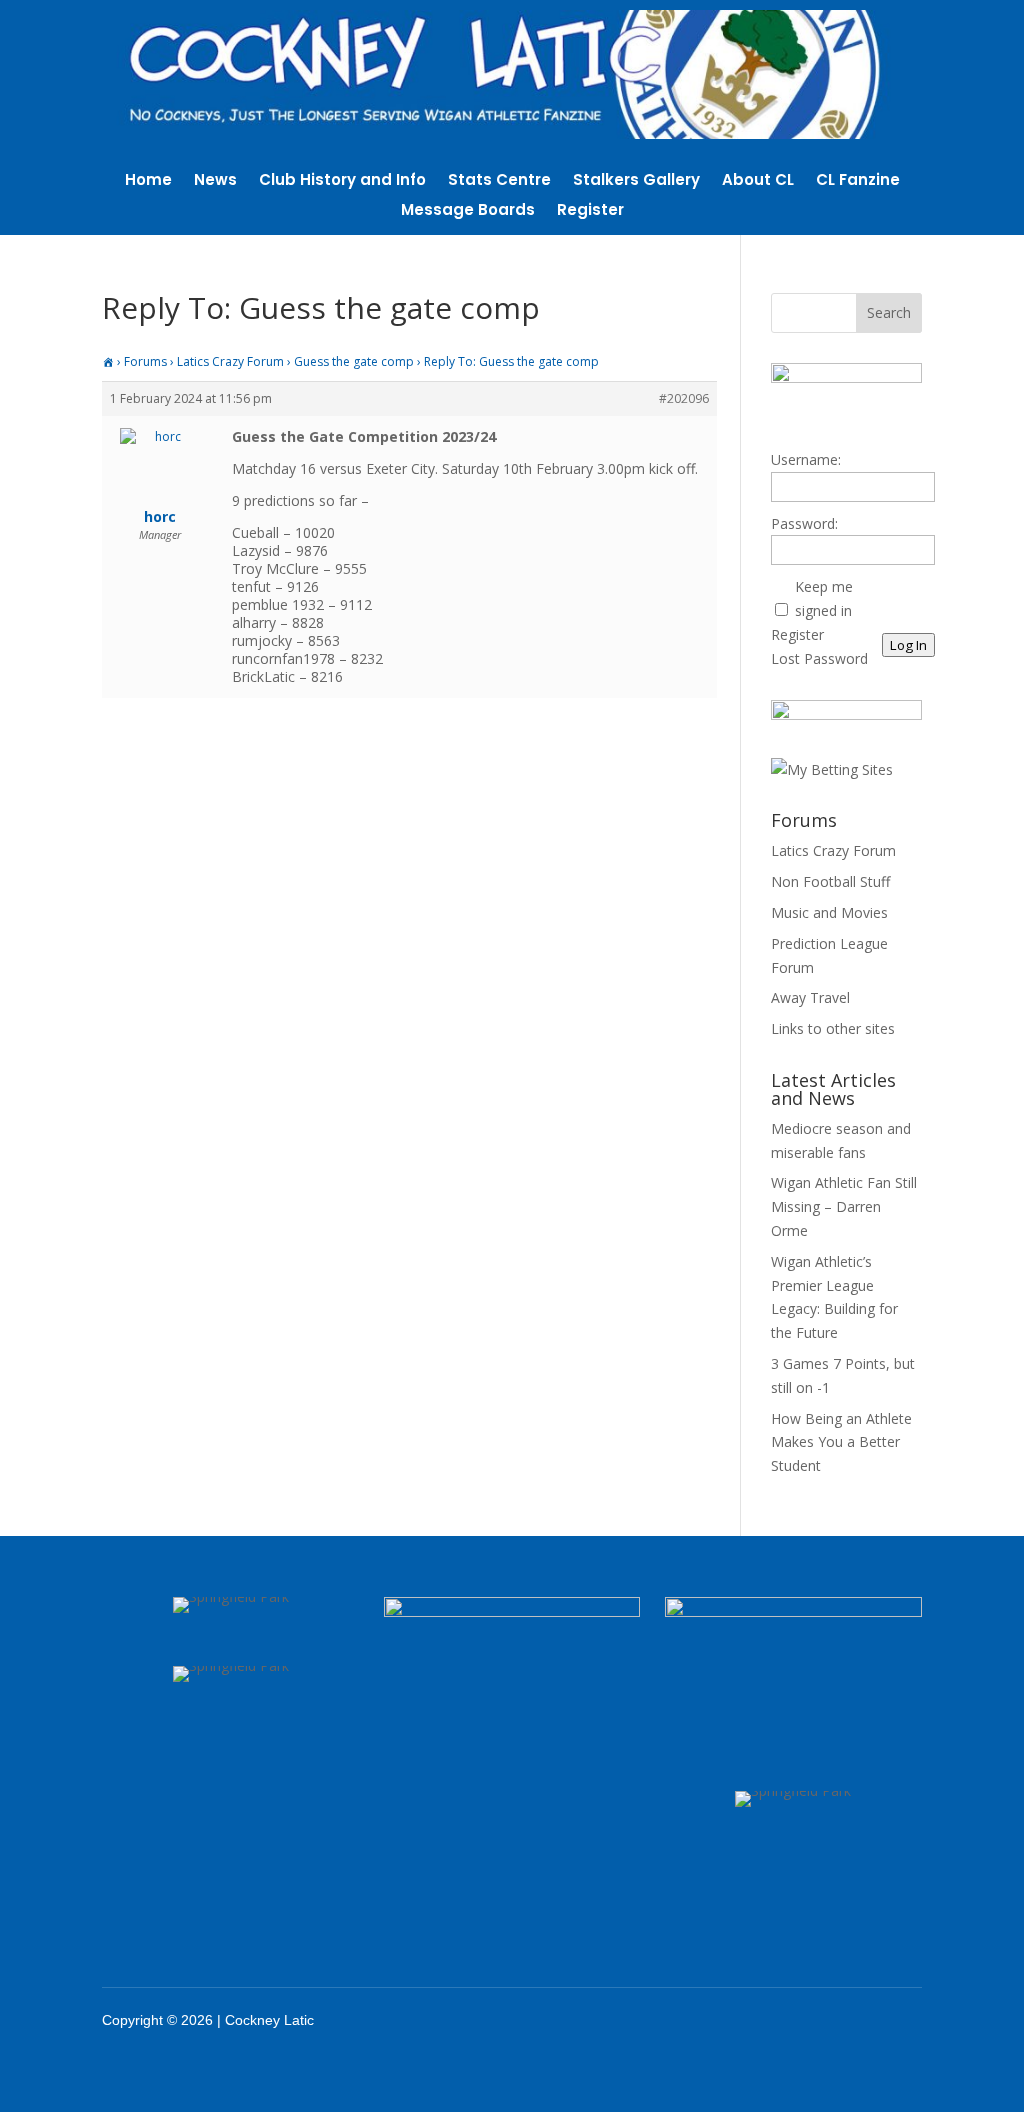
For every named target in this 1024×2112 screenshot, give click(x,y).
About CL (758, 181)
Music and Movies (829, 912)
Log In (908, 645)
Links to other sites (833, 1028)
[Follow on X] (819, 2020)
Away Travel (810, 997)
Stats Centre (499, 181)
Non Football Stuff (830, 881)
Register (590, 211)
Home (148, 181)
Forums (145, 361)
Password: (804, 523)
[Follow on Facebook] (767, 2020)
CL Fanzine (858, 181)
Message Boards (468, 211)
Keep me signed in (824, 598)
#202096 (684, 398)
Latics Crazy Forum (230, 361)
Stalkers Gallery (636, 181)
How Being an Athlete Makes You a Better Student (841, 1442)
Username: (806, 459)
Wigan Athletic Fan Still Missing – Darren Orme (844, 1206)
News (215, 181)
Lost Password (819, 658)
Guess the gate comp (354, 361)
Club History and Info (342, 181)
